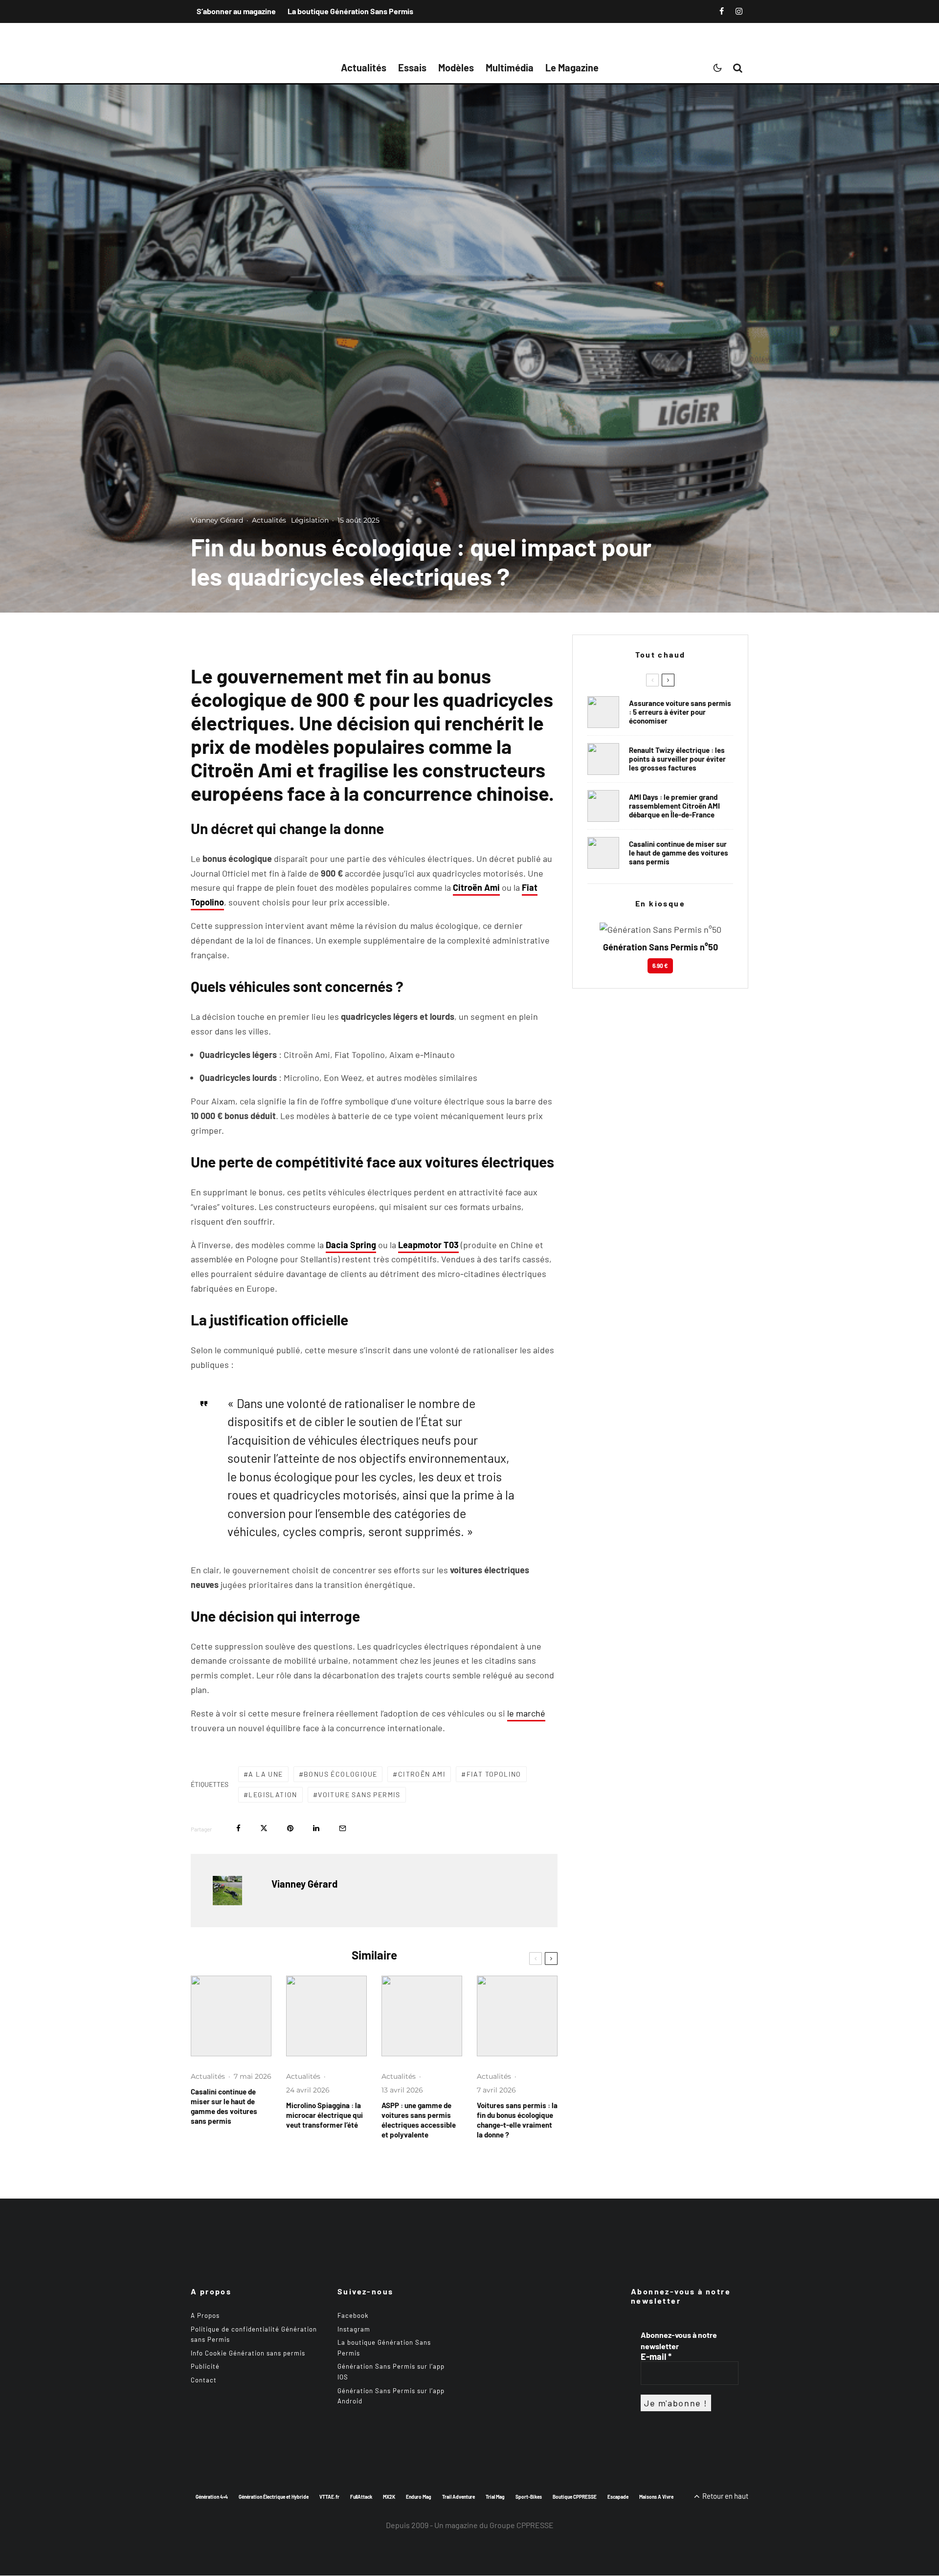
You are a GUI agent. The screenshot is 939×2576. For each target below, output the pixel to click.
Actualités (364, 67)
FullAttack (361, 2497)
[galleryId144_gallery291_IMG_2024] (422, 2016)
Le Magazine (572, 67)
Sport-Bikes (529, 2497)
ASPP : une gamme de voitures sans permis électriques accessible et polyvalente (419, 2120)
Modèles (456, 67)
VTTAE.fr (329, 2497)
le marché (526, 1713)
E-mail (656, 2356)
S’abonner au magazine (236, 11)
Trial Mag (495, 2497)
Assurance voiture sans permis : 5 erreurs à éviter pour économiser (680, 712)
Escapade (618, 2497)
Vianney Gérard (217, 520)
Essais (412, 67)
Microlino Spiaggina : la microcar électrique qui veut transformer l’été (324, 2115)
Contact (204, 2380)
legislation (273, 1794)
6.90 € (660, 966)
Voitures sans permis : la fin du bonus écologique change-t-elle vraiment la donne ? (517, 2120)
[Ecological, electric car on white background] (517, 2016)
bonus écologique (340, 1774)
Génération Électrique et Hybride (274, 2497)
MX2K (389, 2497)
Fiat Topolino (494, 1774)
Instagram (354, 2329)
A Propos (205, 2315)
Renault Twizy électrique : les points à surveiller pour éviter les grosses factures (677, 759)
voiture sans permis (359, 1794)
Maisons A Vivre (656, 2497)
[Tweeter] (264, 1828)
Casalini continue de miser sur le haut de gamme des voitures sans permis (224, 2106)
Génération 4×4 (212, 2497)
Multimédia (510, 67)
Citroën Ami (422, 1774)
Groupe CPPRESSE (522, 2525)
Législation (310, 520)
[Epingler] (290, 1828)
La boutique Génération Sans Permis (350, 11)
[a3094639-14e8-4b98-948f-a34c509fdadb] (603, 806)
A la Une (266, 1774)
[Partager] (238, 1828)
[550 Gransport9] (231, 2016)
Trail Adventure (458, 2497)
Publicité (205, 2367)
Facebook (353, 2315)
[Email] (343, 1828)
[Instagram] (739, 11)
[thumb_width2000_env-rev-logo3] (326, 2016)
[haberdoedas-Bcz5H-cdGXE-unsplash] (603, 759)
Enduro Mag (419, 2497)
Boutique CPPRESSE (575, 2497)
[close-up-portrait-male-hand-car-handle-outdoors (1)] (603, 712)
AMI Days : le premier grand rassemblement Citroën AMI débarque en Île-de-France (674, 806)
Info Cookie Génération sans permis (248, 2353)
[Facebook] (722, 11)
